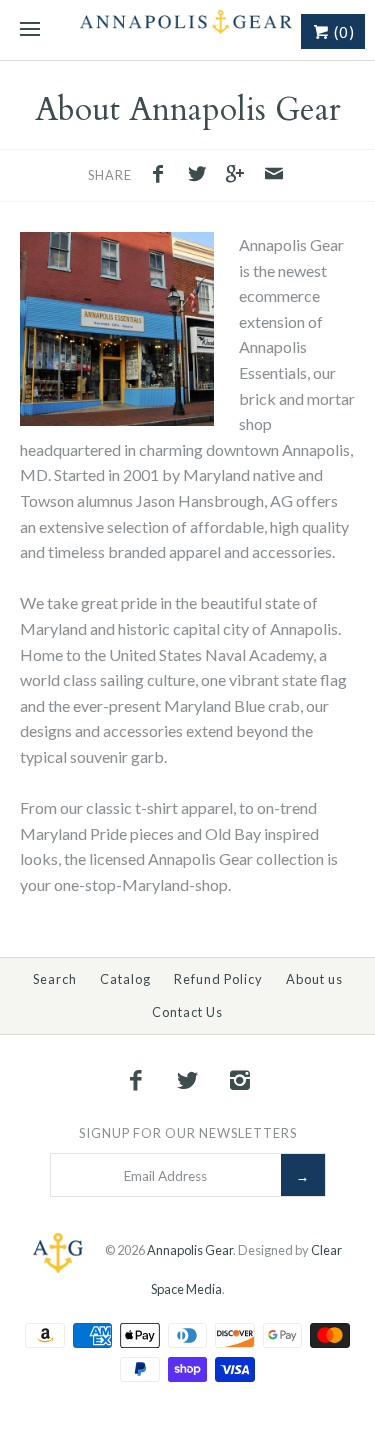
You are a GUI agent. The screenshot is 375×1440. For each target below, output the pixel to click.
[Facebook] (136, 1080)
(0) (342, 32)
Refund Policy (218, 979)
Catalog (125, 979)
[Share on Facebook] (163, 176)
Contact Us (187, 1012)
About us (314, 979)
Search (55, 979)
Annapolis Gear (190, 1251)
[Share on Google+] (241, 176)
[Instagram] (239, 1080)
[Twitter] (188, 1080)
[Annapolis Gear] (187, 30)
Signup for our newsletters (188, 1133)
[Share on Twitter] (202, 176)
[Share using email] (274, 176)
